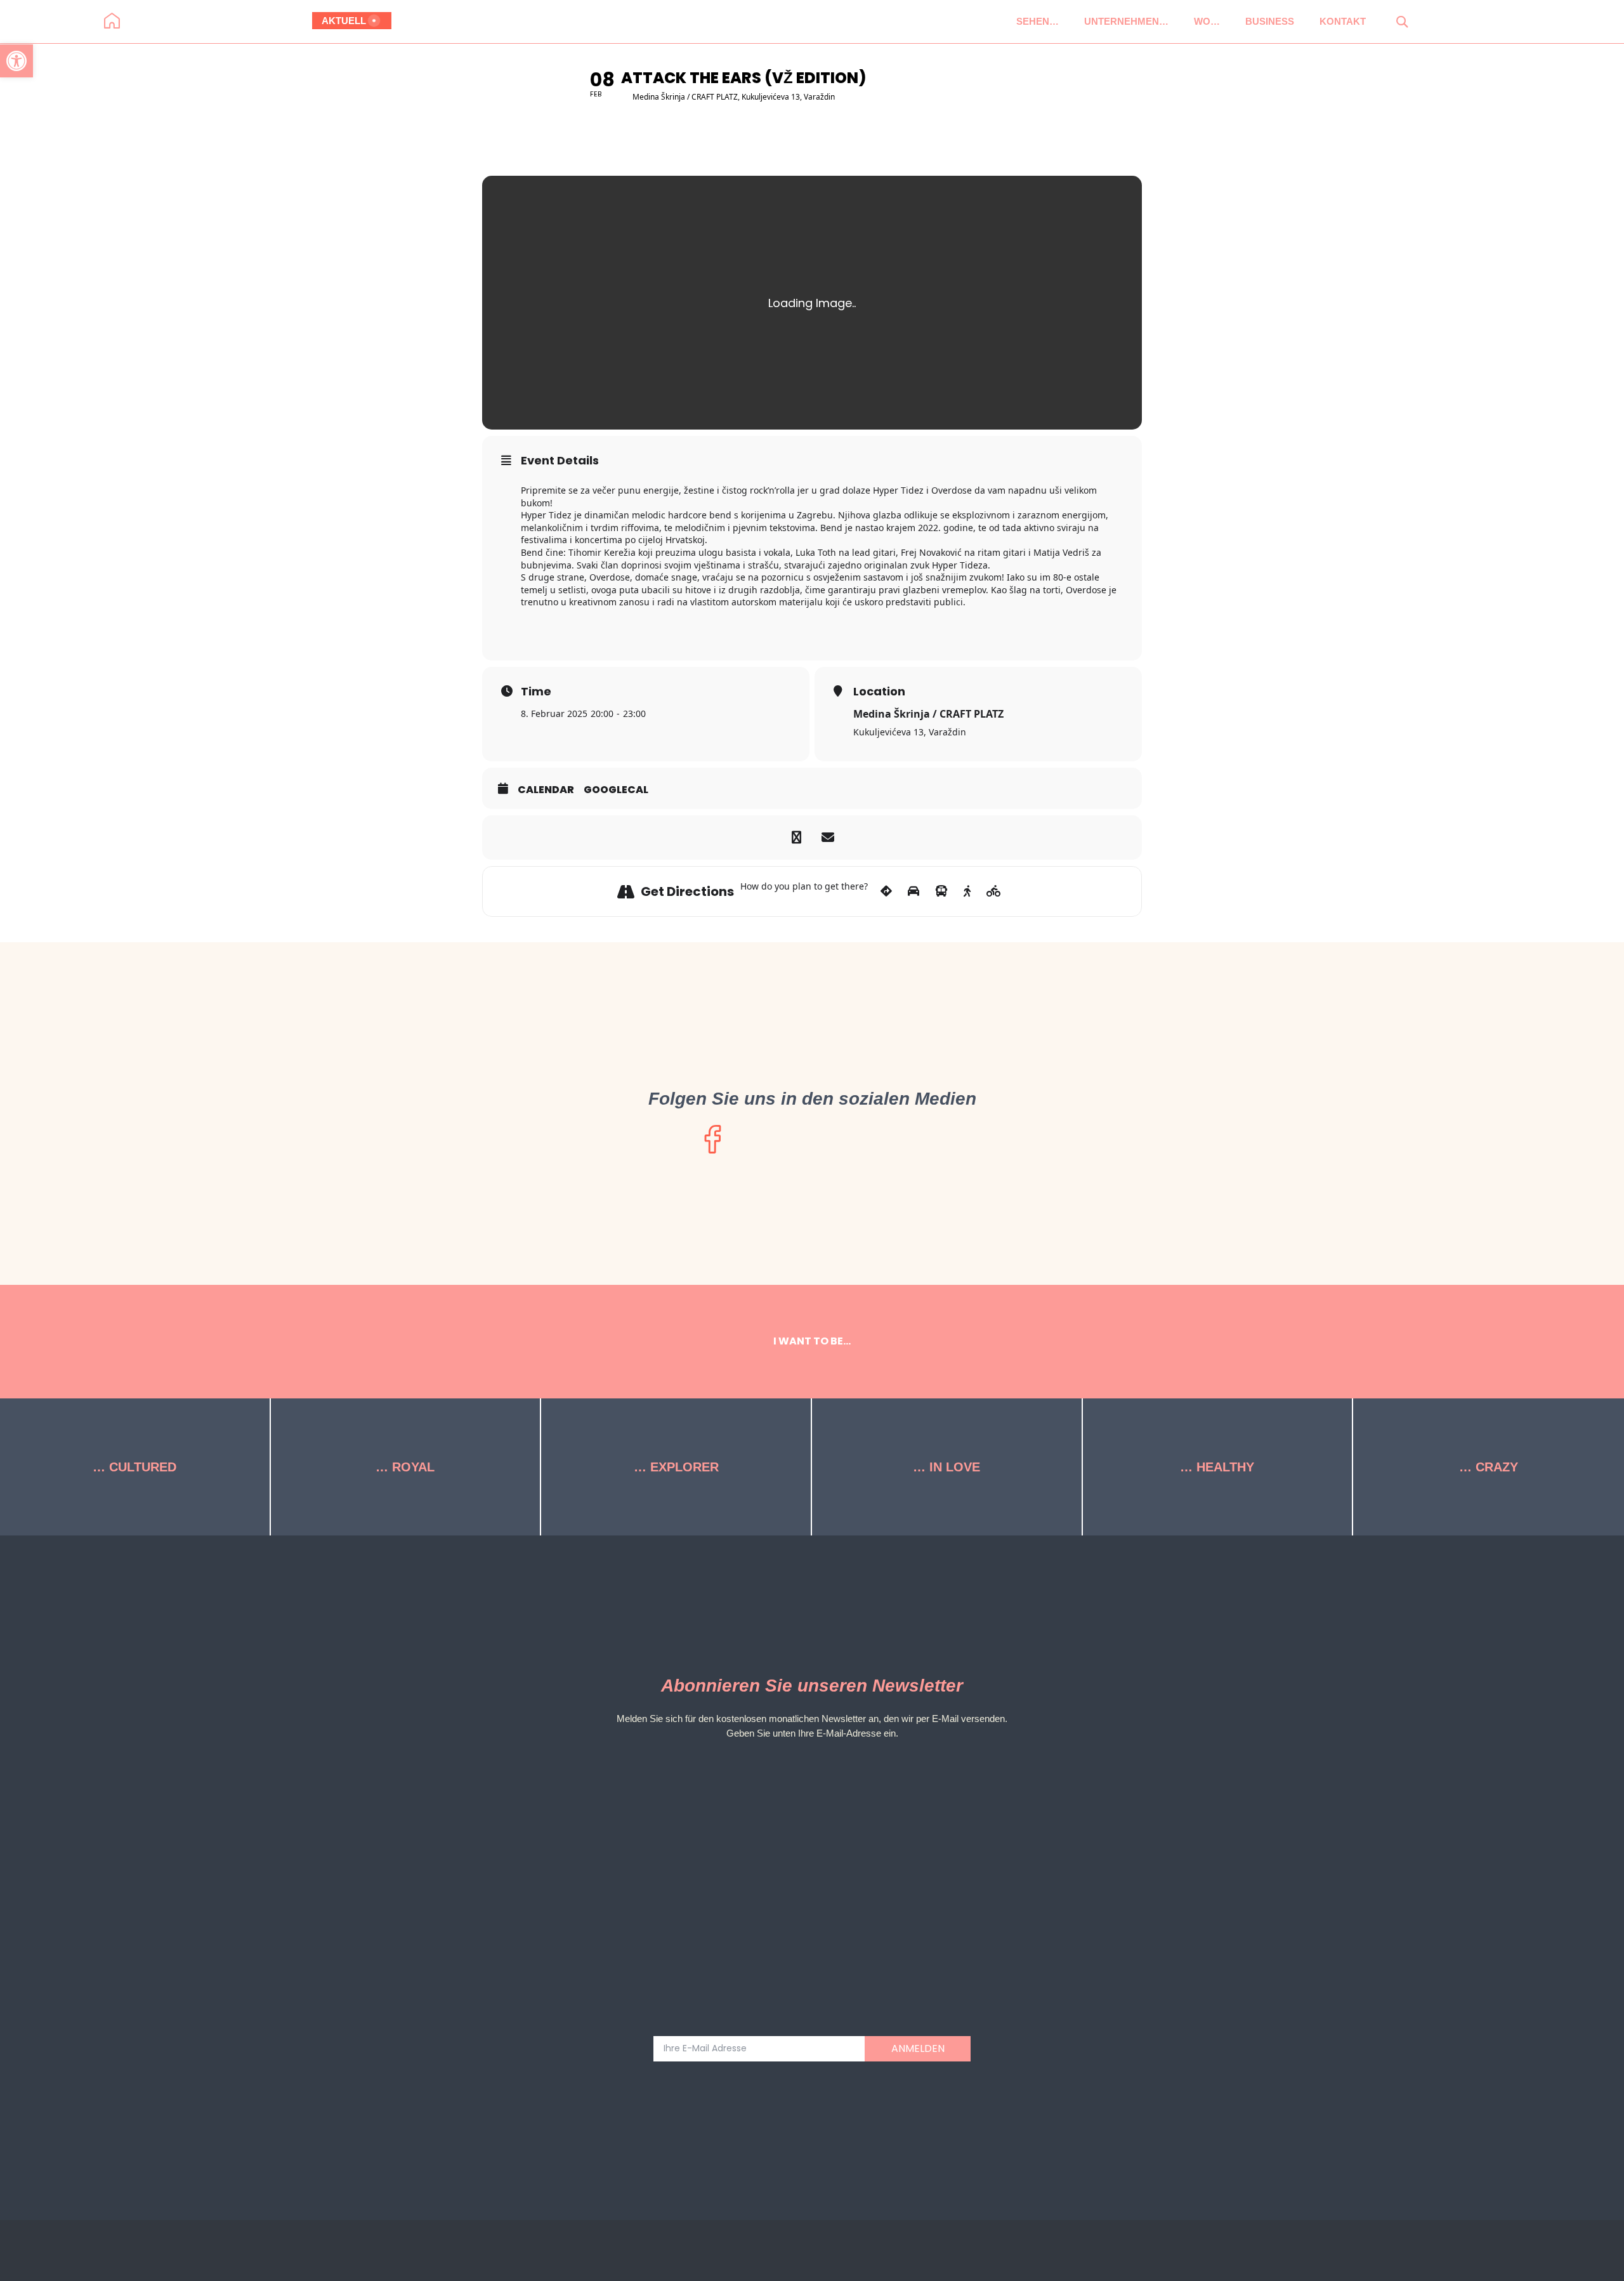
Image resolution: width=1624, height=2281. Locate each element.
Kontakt (1343, 21)
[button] (1402, 21)
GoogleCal (616, 790)
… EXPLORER (676, 1467)
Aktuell (344, 21)
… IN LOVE (946, 1467)
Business (1270, 21)
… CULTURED (134, 1467)
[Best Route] (886, 891)
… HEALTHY (1217, 1467)
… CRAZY (1489, 1467)
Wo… (1207, 21)
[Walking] (967, 891)
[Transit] (941, 891)
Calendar (546, 790)
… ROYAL (405, 1467)
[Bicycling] (994, 891)
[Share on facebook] (796, 838)
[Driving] (913, 891)
